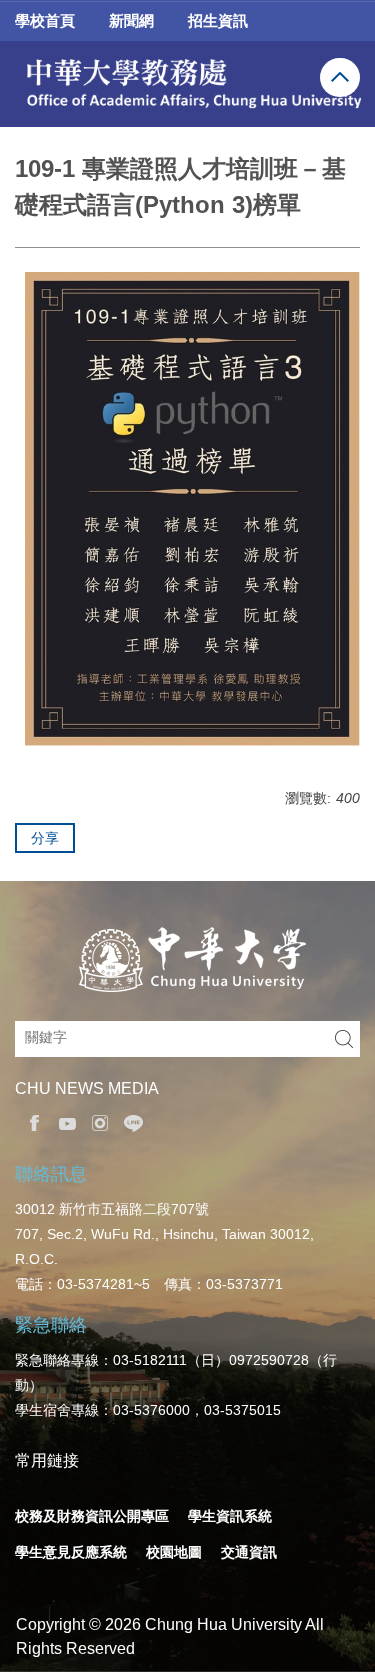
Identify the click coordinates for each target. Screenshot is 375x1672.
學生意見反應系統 (71, 1552)
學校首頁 (45, 20)
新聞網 (131, 20)
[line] (128, 1123)
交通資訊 (249, 1552)
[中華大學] (187, 960)
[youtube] (62, 1123)
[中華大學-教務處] (187, 84)
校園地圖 (174, 1552)
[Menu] (340, 77)
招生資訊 (218, 20)
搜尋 (344, 1039)
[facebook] (29, 1123)
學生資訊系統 (230, 1516)
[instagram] (95, 1123)
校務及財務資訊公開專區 (92, 1516)
